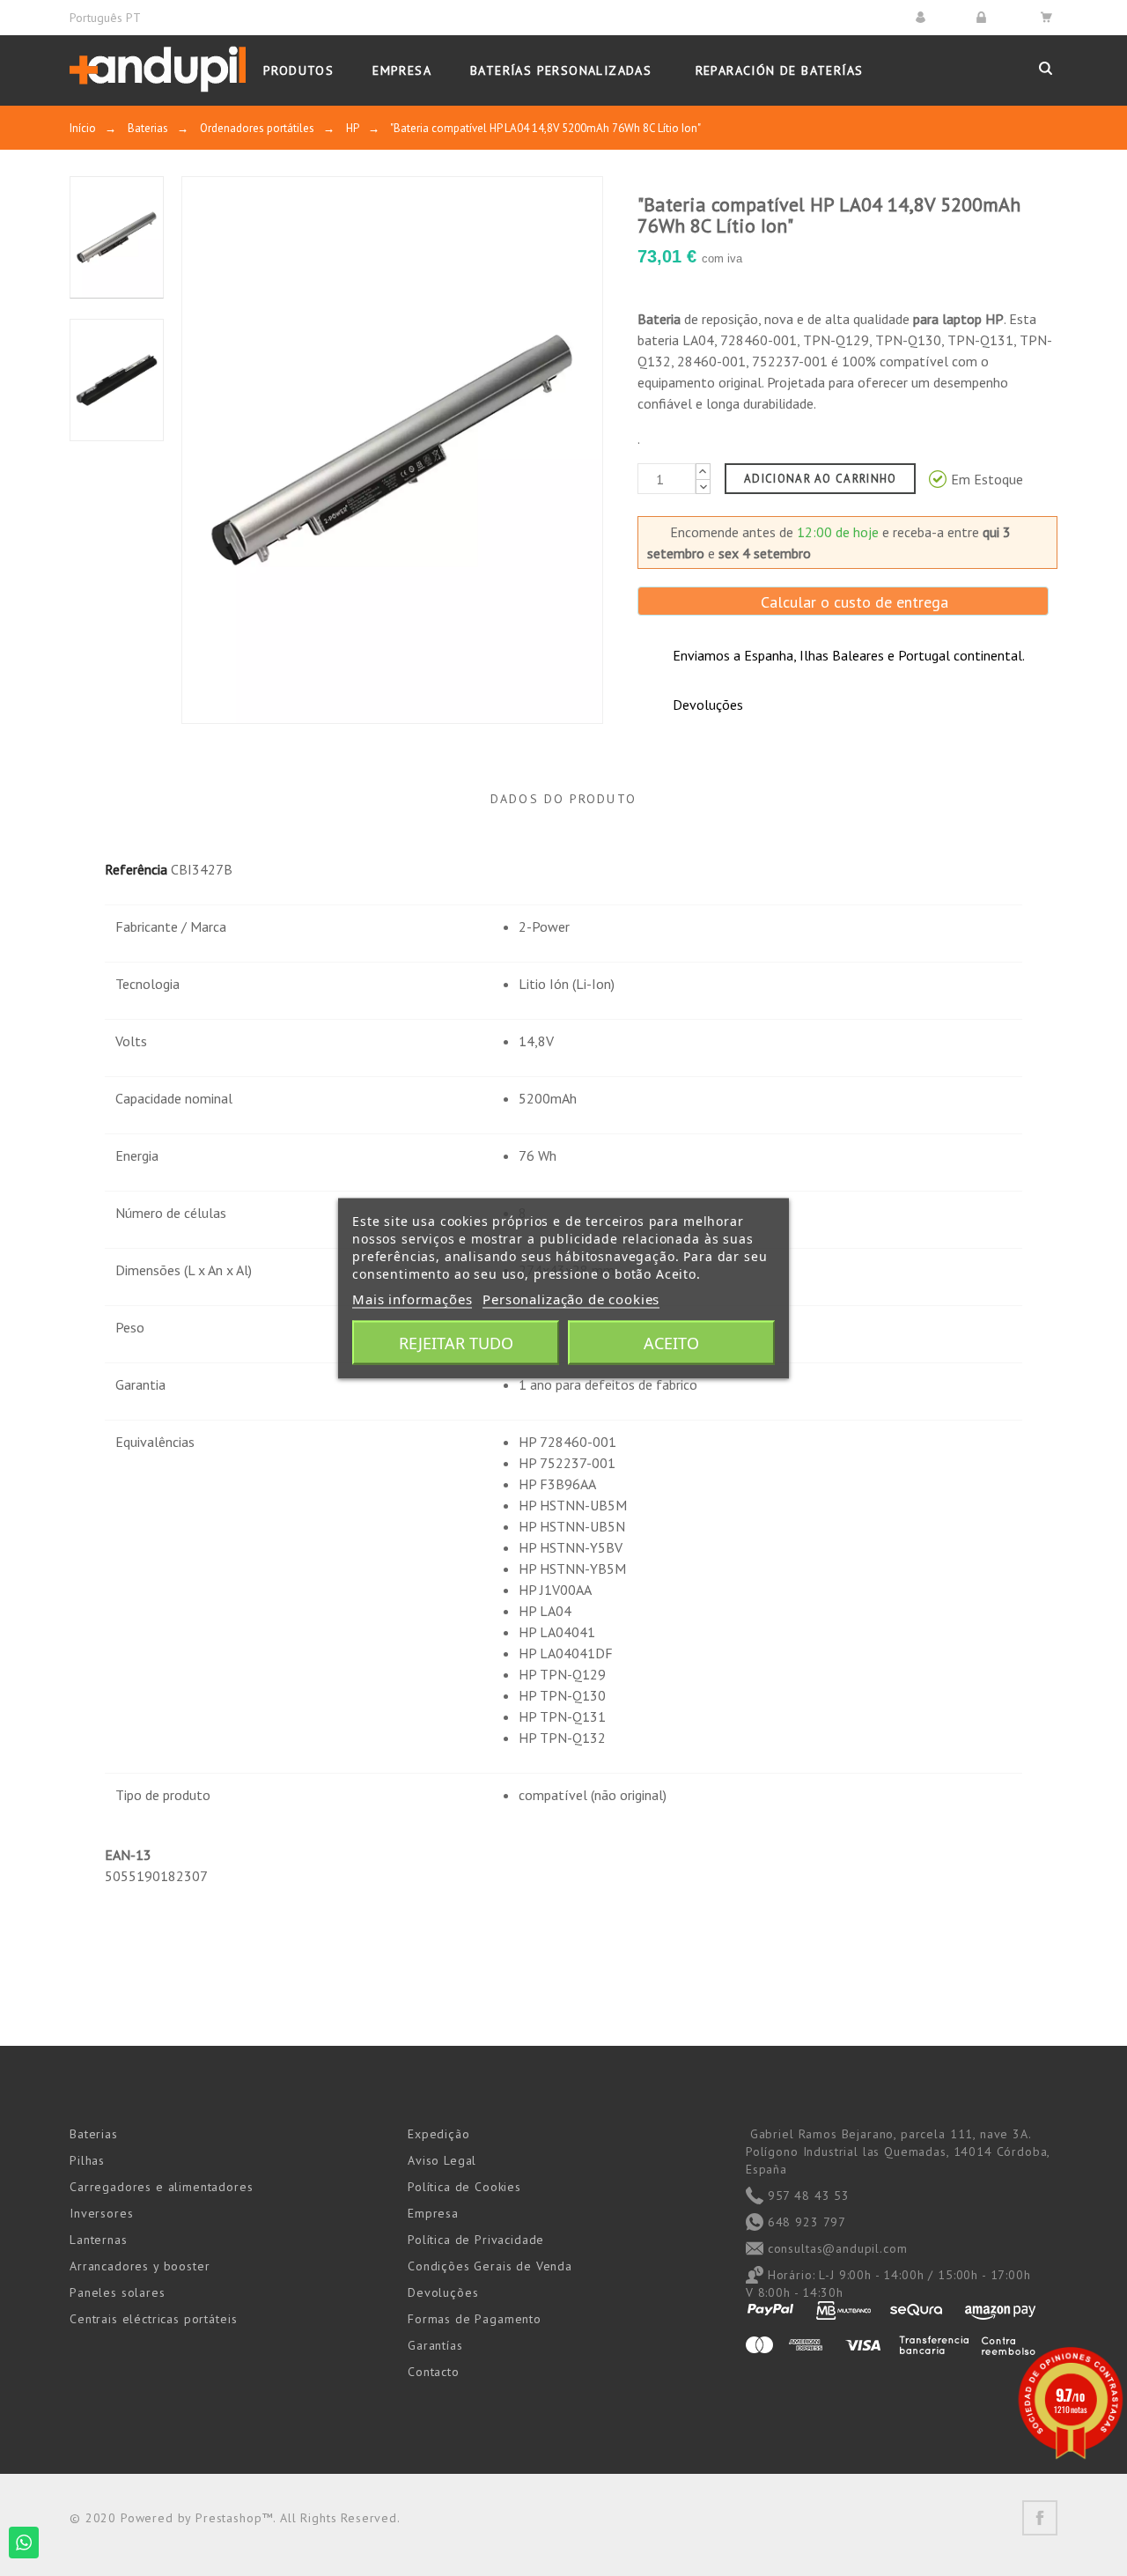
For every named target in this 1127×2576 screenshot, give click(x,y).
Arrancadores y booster (140, 2266)
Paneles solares (118, 2292)
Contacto (434, 2372)
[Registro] (984, 17)
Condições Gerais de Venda (490, 2266)
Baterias (94, 2134)
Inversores (101, 2213)
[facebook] (1040, 2518)
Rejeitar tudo (456, 1342)
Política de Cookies (464, 2187)
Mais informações (412, 1298)
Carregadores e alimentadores (162, 2187)
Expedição (439, 2134)
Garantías (435, 2345)
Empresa (433, 2213)
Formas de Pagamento (475, 2319)
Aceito (671, 1342)
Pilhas (87, 2160)
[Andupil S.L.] (158, 70)
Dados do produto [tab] (563, 799)
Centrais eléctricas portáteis (153, 2319)
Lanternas (99, 2240)
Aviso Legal (442, 2160)
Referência (136, 869)
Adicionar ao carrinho (820, 479)
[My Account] (923, 17)
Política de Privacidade (476, 2240)
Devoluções (443, 2292)
